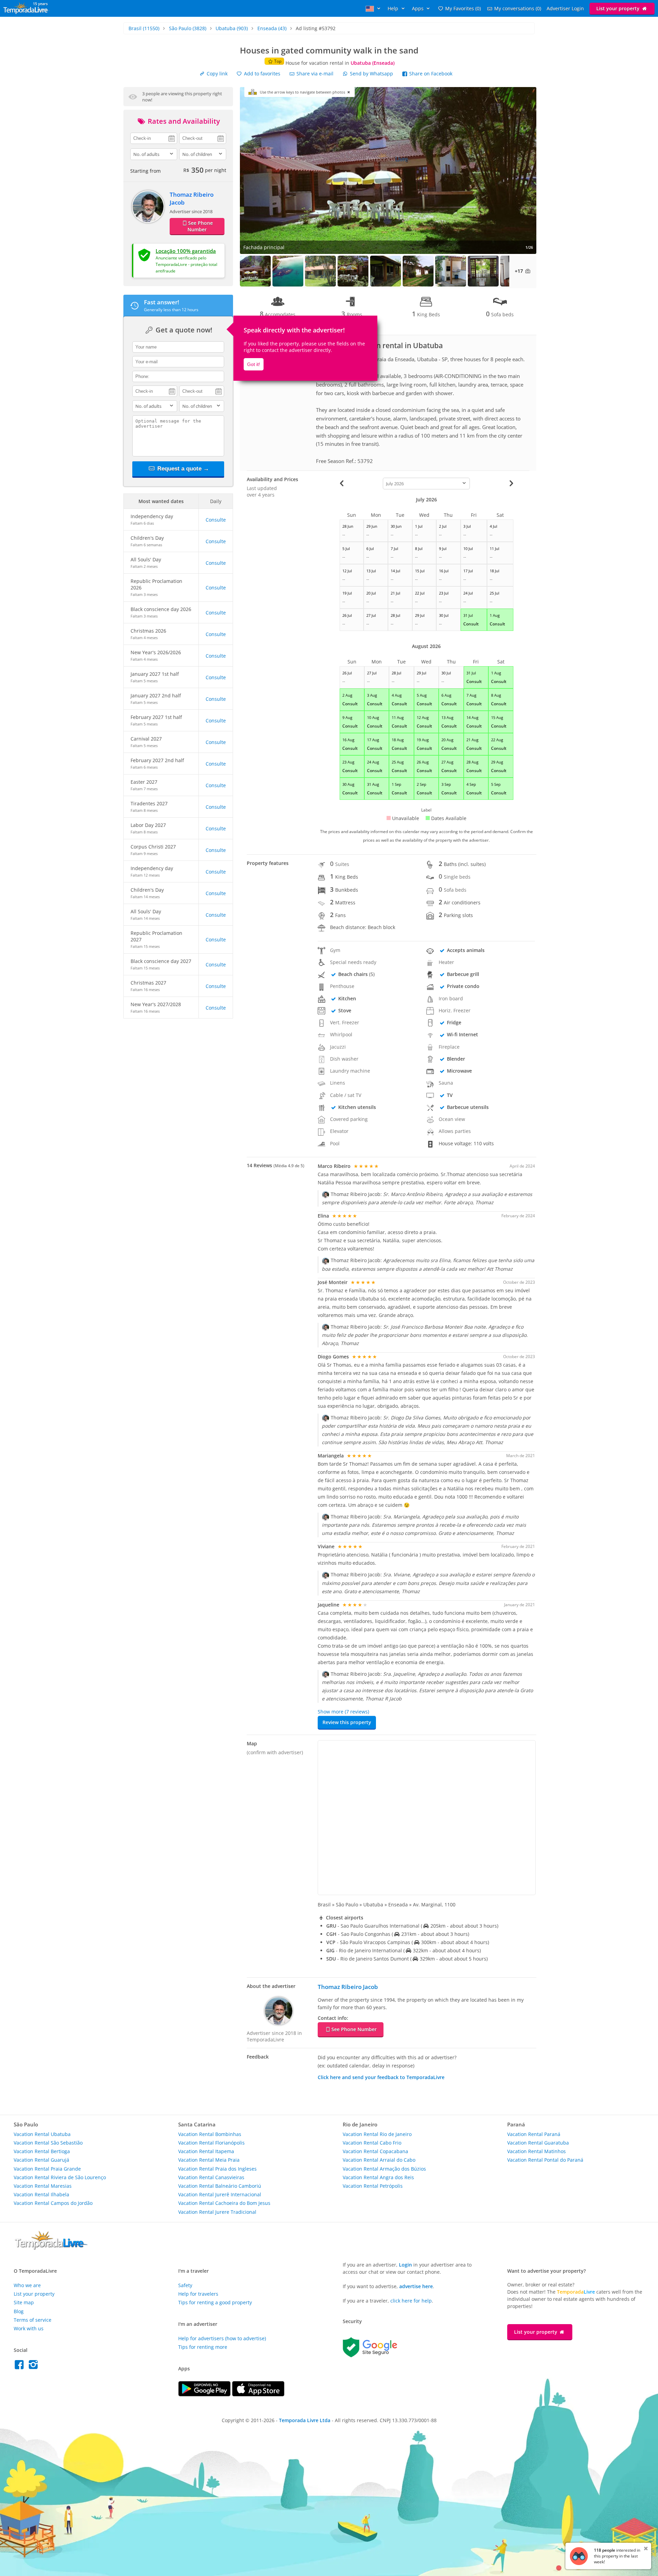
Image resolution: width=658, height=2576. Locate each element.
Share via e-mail (314, 74)
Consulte (216, 520)
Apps (418, 8)
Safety (185, 2285)
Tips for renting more (203, 2347)
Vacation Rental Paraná (534, 2134)
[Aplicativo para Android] (205, 2395)
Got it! (254, 364)
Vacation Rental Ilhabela (41, 2194)
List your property (619, 8)
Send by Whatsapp (371, 74)
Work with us (29, 2328)
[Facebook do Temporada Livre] (21, 2366)
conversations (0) (518, 8)
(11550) (144, 28)
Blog (19, 2311)
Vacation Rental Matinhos (537, 2151)
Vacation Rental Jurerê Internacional (220, 2194)
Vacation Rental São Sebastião (48, 2143)
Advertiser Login (565, 8)
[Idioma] (374, 8)
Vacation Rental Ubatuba (42, 2134)
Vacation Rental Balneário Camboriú (220, 2186)
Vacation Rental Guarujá (41, 2160)
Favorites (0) (463, 8)
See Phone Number (200, 226)
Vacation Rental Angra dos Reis (378, 2177)
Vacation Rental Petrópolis (373, 2186)
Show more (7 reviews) (343, 1712)
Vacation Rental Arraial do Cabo (379, 2160)
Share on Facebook (430, 74)
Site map (24, 2302)
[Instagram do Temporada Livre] (34, 2366)
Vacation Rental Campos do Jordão (53, 2203)
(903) (232, 28)
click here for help (411, 2301)
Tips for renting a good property (215, 2302)
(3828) (188, 28)
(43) (272, 28)
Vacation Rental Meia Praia (209, 2160)
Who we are (27, 2285)
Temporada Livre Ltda (305, 2420)
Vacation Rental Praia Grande (47, 2169)
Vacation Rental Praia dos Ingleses (217, 2169)
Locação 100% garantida (186, 251)
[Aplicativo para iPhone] (258, 2395)
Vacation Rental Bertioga (42, 2151)
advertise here (416, 2286)
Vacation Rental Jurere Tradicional (217, 2212)
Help (394, 8)
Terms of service (33, 2320)
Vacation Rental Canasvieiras (211, 2177)
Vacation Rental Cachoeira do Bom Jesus (224, 2203)
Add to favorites (261, 74)
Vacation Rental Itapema (206, 2151)
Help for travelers (198, 2294)
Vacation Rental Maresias (43, 2186)
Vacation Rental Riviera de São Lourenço (60, 2177)
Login (405, 2265)
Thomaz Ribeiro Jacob (348, 1987)
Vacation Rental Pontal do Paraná (545, 2160)
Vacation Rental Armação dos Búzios (384, 2169)
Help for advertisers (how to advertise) (222, 2338)
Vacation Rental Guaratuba (538, 2143)
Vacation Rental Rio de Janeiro (377, 2134)
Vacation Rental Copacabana (375, 2151)
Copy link (216, 74)
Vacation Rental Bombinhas (210, 2134)
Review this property (347, 1722)
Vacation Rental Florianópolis (211, 2143)
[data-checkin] (154, 138)
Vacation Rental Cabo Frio (372, 2143)
